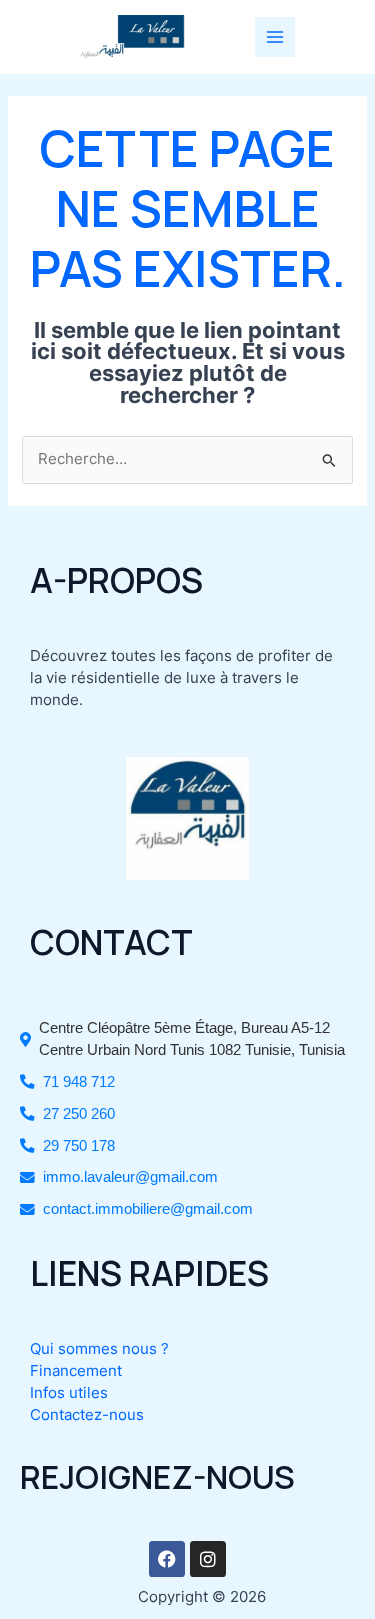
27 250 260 (79, 1114)
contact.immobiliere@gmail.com (148, 1209)
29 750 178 (79, 1146)
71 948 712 (79, 1082)
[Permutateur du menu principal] (275, 37)
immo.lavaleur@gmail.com (130, 1177)
